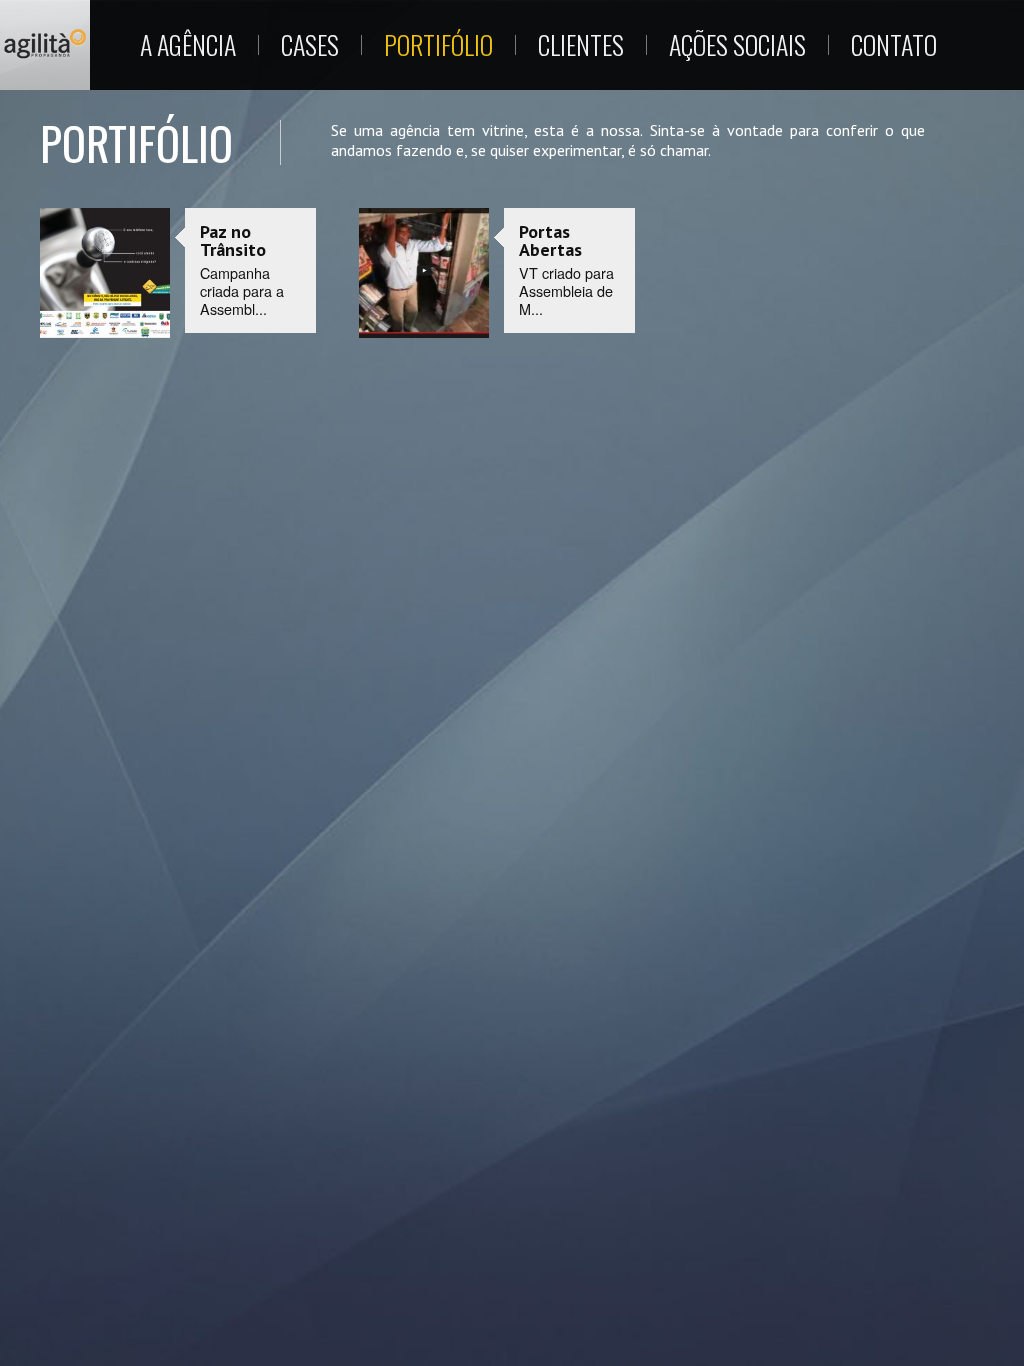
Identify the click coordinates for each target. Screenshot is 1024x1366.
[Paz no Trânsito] (105, 275)
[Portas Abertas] (424, 275)
